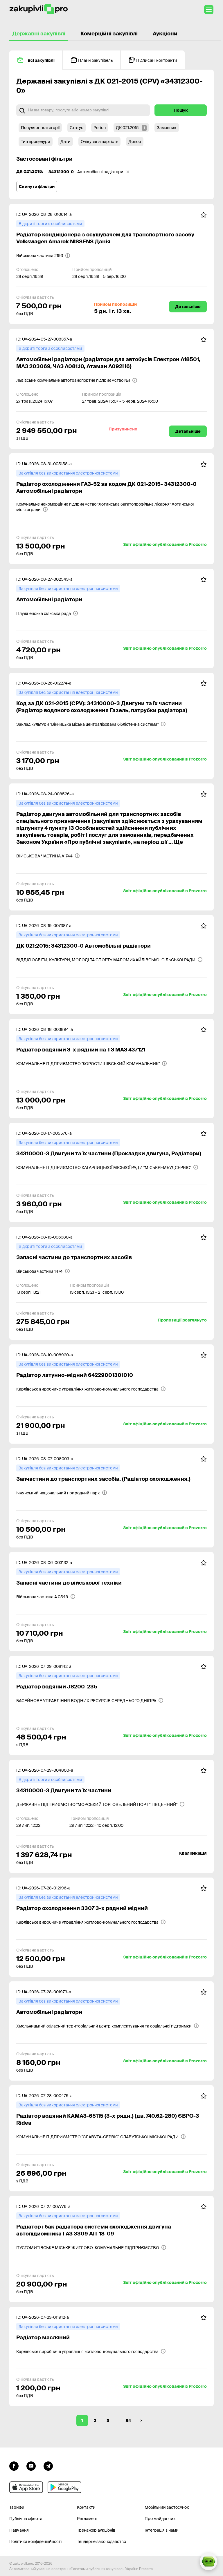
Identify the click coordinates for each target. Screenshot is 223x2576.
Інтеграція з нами (162, 2530)
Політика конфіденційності (35, 2541)
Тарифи (17, 2507)
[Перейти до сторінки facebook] (14, 2465)
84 (128, 2421)
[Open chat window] (208, 2561)
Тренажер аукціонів (96, 2530)
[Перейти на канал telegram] (48, 2465)
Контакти (86, 2507)
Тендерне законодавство (101, 2541)
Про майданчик (160, 2519)
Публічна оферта (26, 2519)
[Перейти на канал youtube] (31, 2465)
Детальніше (188, 307)
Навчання (19, 2530)
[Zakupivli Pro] (39, 9)
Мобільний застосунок (167, 2507)
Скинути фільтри (37, 187)
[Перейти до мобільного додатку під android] (64, 2487)
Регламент (87, 2519)
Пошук (181, 110)
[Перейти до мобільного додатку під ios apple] (26, 2487)
